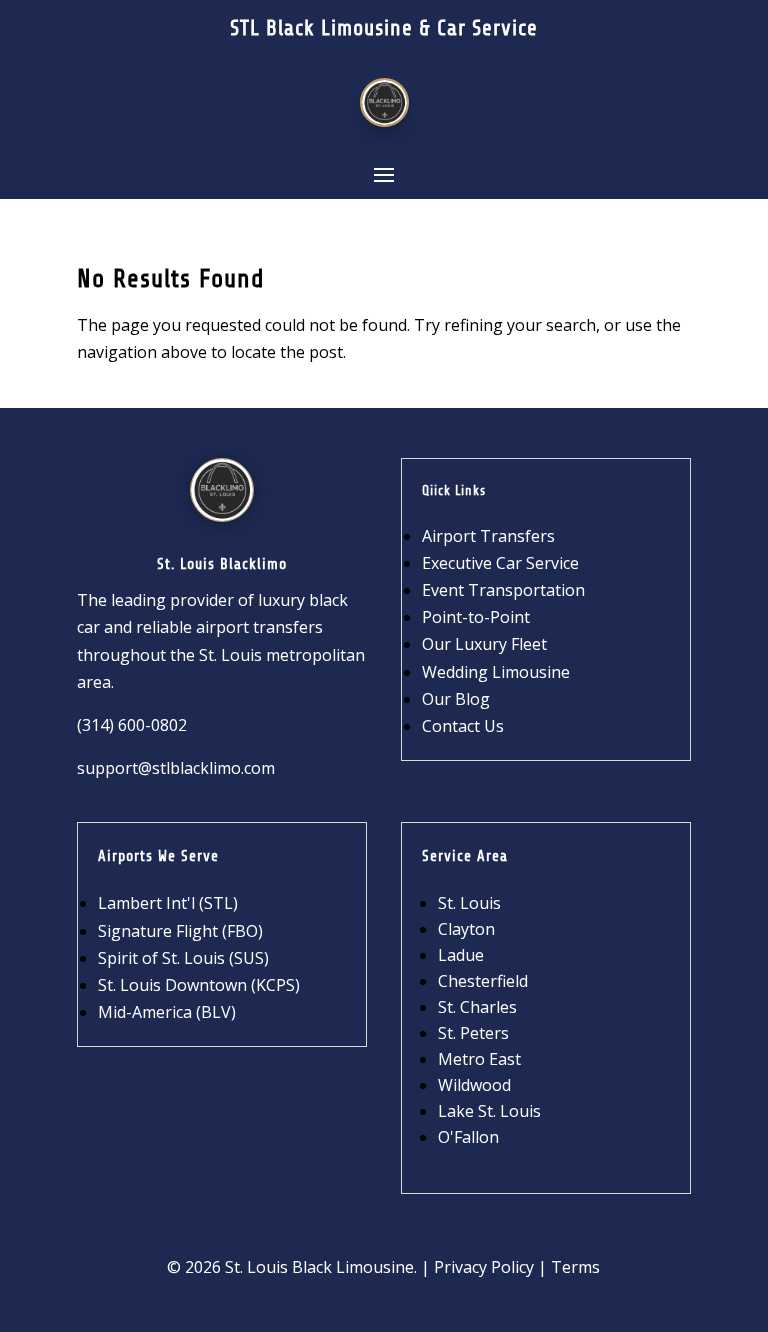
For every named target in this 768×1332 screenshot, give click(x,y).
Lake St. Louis (489, 1111)
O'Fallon (468, 1137)
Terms (575, 1267)
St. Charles (477, 1007)
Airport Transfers (488, 536)
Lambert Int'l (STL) (168, 903)
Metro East (479, 1059)
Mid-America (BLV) (167, 1012)
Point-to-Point (476, 617)
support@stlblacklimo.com (176, 768)
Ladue (461, 955)
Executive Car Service (500, 563)
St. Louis (469, 903)
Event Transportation (503, 590)
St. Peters (473, 1033)
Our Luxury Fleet (484, 644)
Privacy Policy (484, 1267)
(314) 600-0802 (132, 725)
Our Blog (456, 699)
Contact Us (463, 726)
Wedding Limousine (496, 672)
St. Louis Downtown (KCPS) (199, 985)
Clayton (466, 929)
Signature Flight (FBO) (180, 931)
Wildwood (474, 1085)
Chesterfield (483, 981)
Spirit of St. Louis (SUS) (183, 958)
